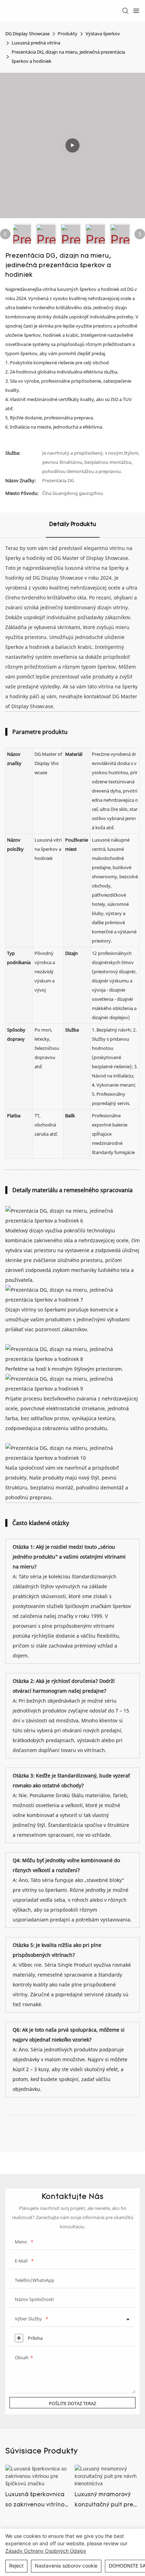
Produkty (68, 34)
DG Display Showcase (27, 34)
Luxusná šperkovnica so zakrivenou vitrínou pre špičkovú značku (37, 2501)
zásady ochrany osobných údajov (46, 2551)
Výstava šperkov (103, 34)
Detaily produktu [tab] (73, 525)
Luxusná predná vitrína (36, 43)
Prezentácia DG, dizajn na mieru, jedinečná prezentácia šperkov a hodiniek (68, 56)
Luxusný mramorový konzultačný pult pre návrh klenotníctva (104, 2501)
